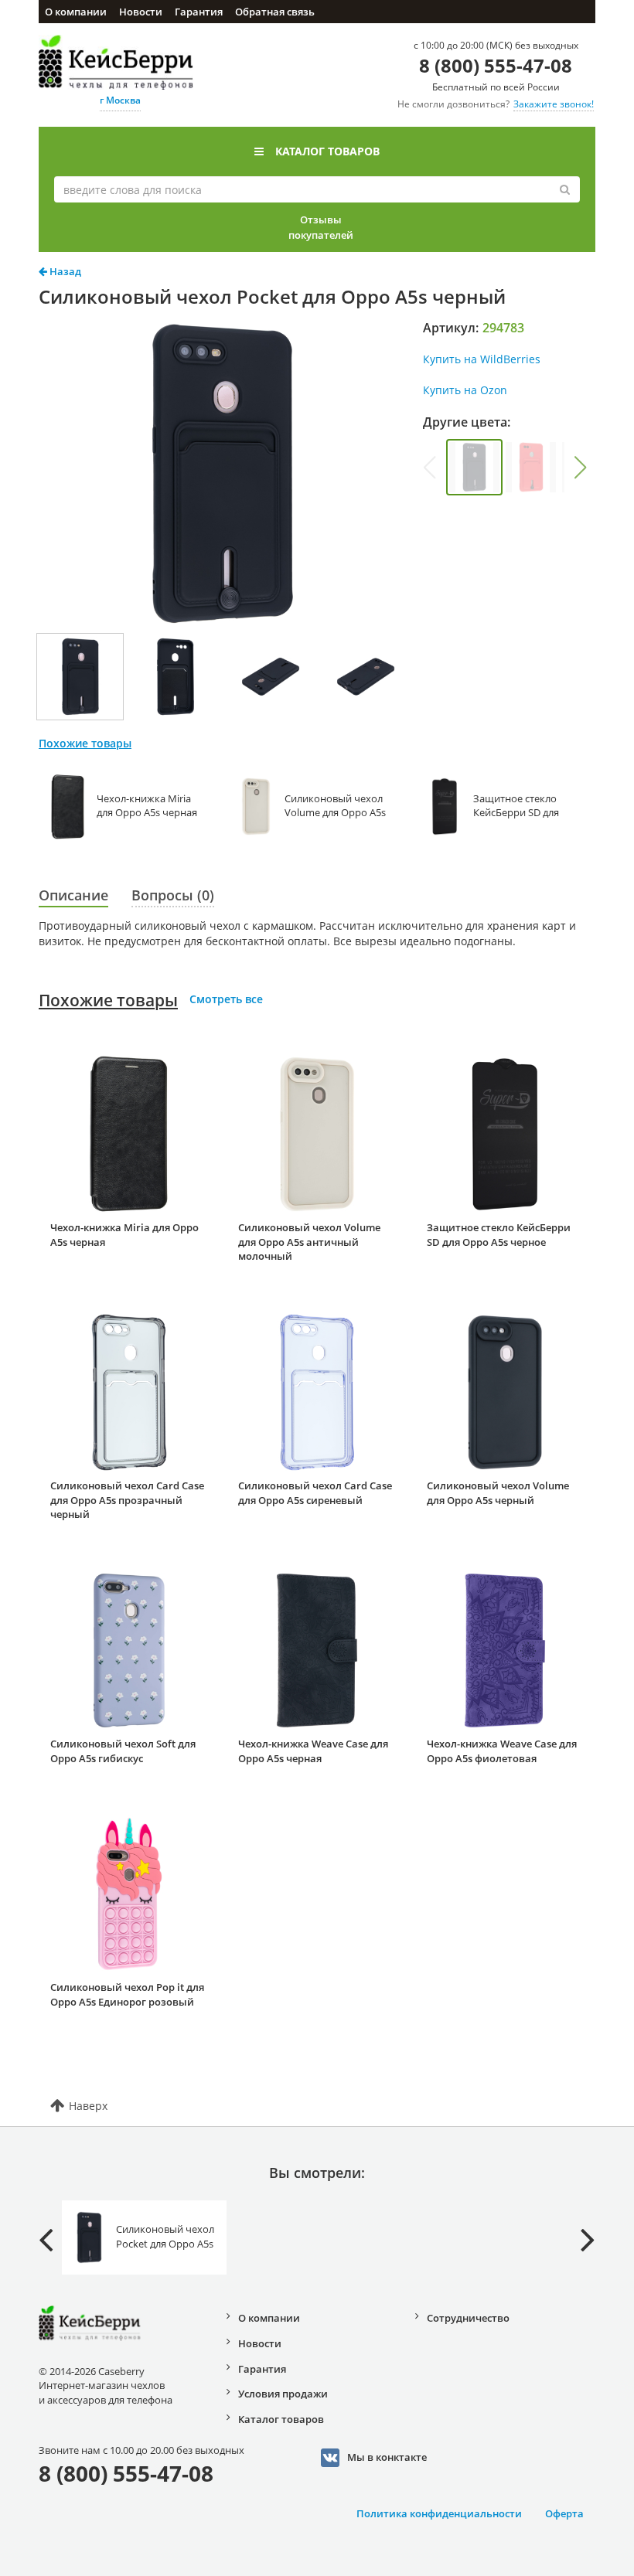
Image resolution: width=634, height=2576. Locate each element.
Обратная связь (275, 12)
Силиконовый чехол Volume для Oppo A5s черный (498, 1493)
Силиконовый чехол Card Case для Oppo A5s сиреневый (315, 1493)
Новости (141, 12)
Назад (64, 271)
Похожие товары (108, 1000)
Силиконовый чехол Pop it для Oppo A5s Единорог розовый (127, 1994)
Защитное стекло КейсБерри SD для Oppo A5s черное (499, 1235)
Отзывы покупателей (321, 227)
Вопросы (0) (173, 895)
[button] (581, 468)
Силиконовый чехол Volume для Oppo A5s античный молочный (309, 1242)
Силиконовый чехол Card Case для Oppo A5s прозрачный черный (127, 1500)
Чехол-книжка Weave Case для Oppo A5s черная (313, 1751)
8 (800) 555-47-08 (496, 65)
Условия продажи (283, 2394)
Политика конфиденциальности (439, 2513)
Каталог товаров (327, 151)
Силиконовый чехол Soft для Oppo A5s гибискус (123, 1751)
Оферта (564, 2513)
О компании (76, 12)
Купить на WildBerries (482, 359)
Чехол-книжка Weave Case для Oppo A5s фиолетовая (502, 1751)
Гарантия (199, 12)
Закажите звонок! (554, 104)
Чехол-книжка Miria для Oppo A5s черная (124, 1235)
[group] (474, 467)
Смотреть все (226, 999)
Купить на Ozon (465, 390)
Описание (73, 895)
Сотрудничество (468, 2318)
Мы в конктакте (387, 2457)
